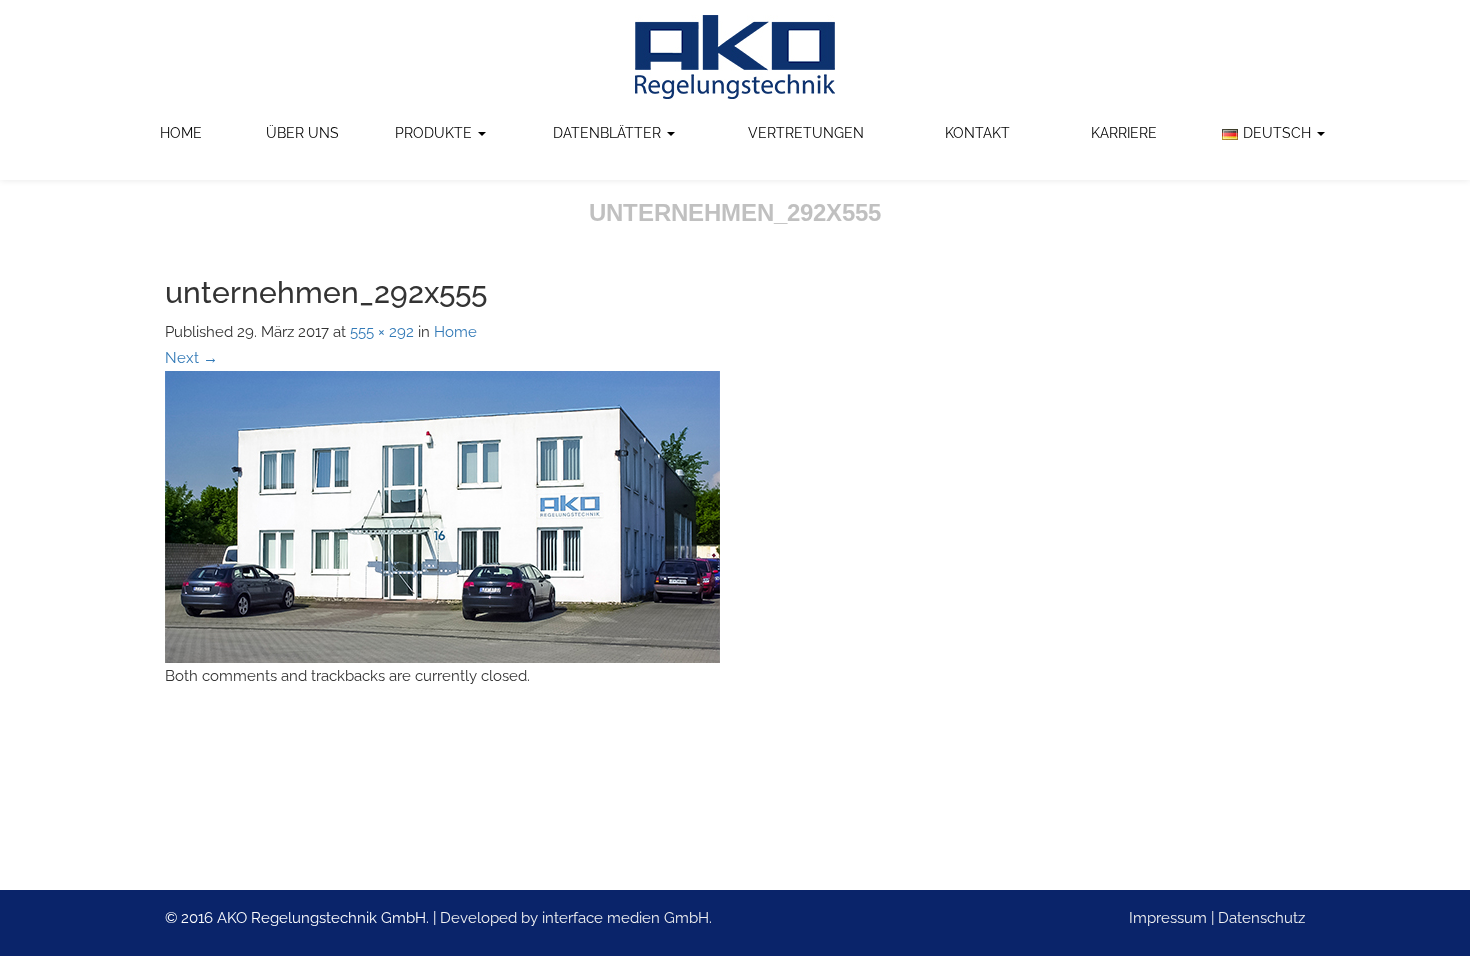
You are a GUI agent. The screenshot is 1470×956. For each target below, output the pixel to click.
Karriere (1124, 133)
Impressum (1168, 918)
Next (191, 358)
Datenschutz (1261, 918)
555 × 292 (382, 332)
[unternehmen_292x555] (442, 516)
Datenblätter (609, 133)
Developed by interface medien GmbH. (576, 918)
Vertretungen (806, 133)
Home (181, 133)
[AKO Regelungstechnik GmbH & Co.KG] (735, 57)
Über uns (302, 133)
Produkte (435, 133)
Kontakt (977, 133)
